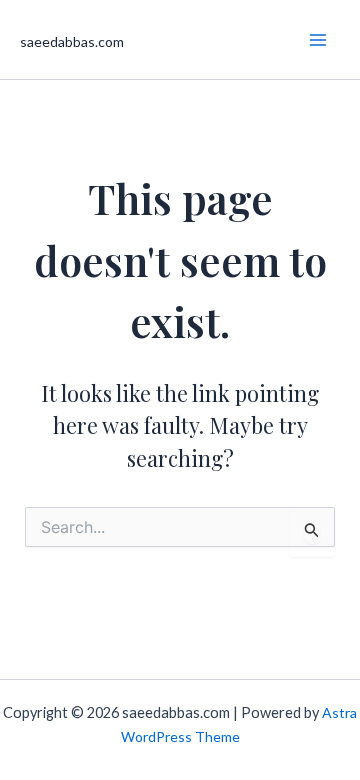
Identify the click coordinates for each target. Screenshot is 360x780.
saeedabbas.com (72, 41)
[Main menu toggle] (318, 40)
